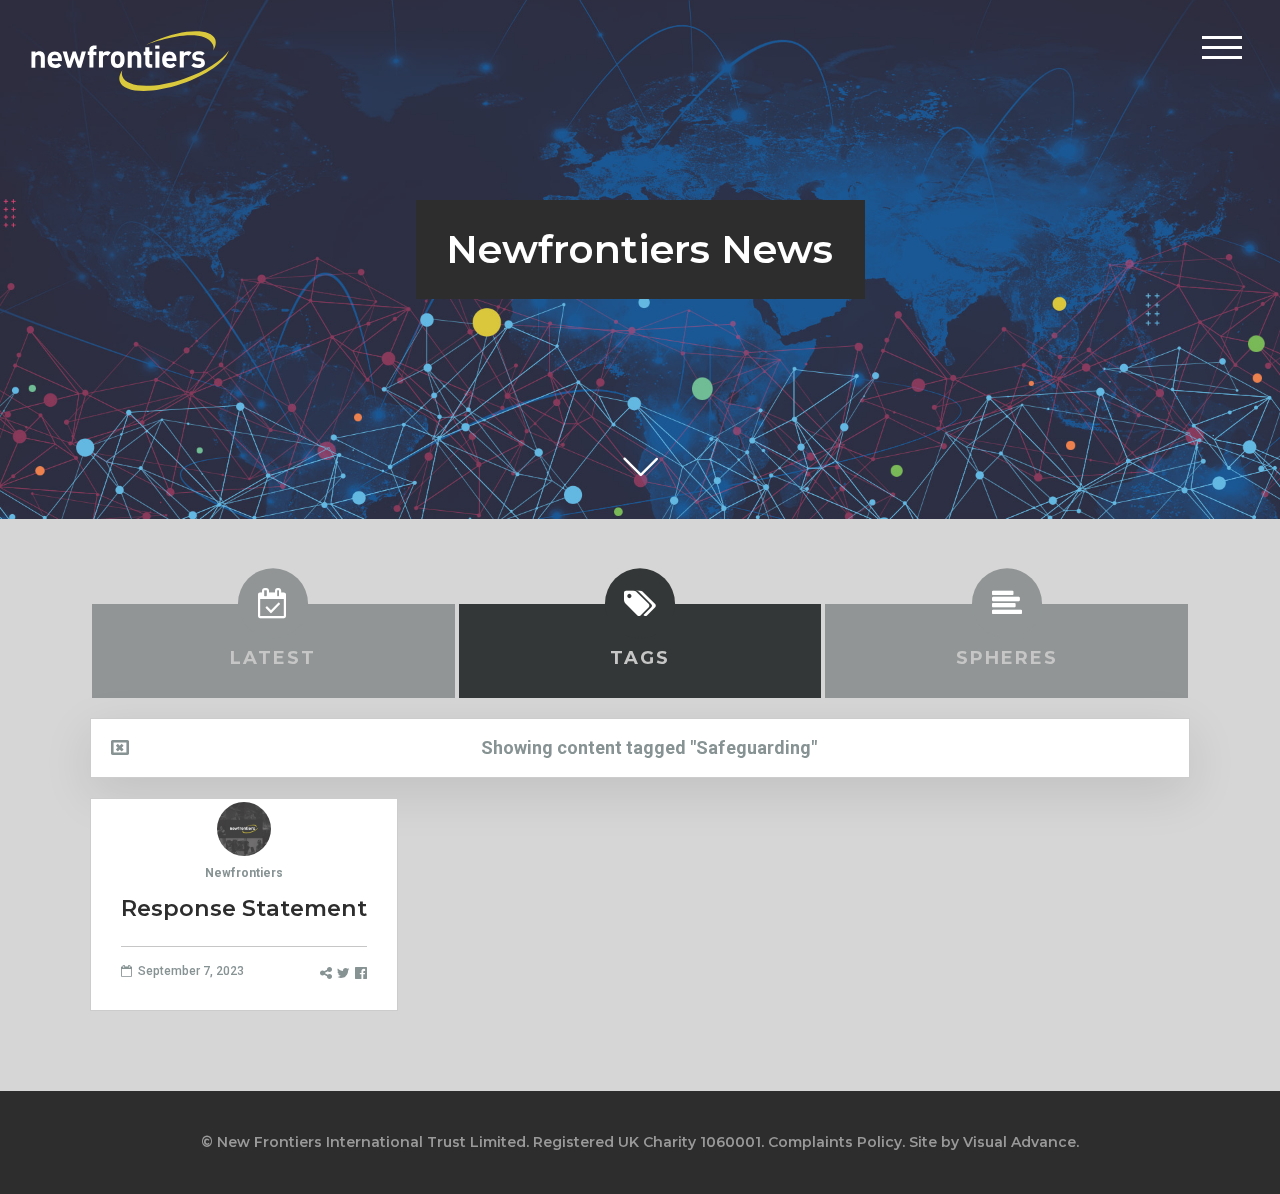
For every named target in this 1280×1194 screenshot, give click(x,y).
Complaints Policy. (836, 1142)
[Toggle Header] (1222, 47)
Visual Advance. (1021, 1142)
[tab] (273, 651)
